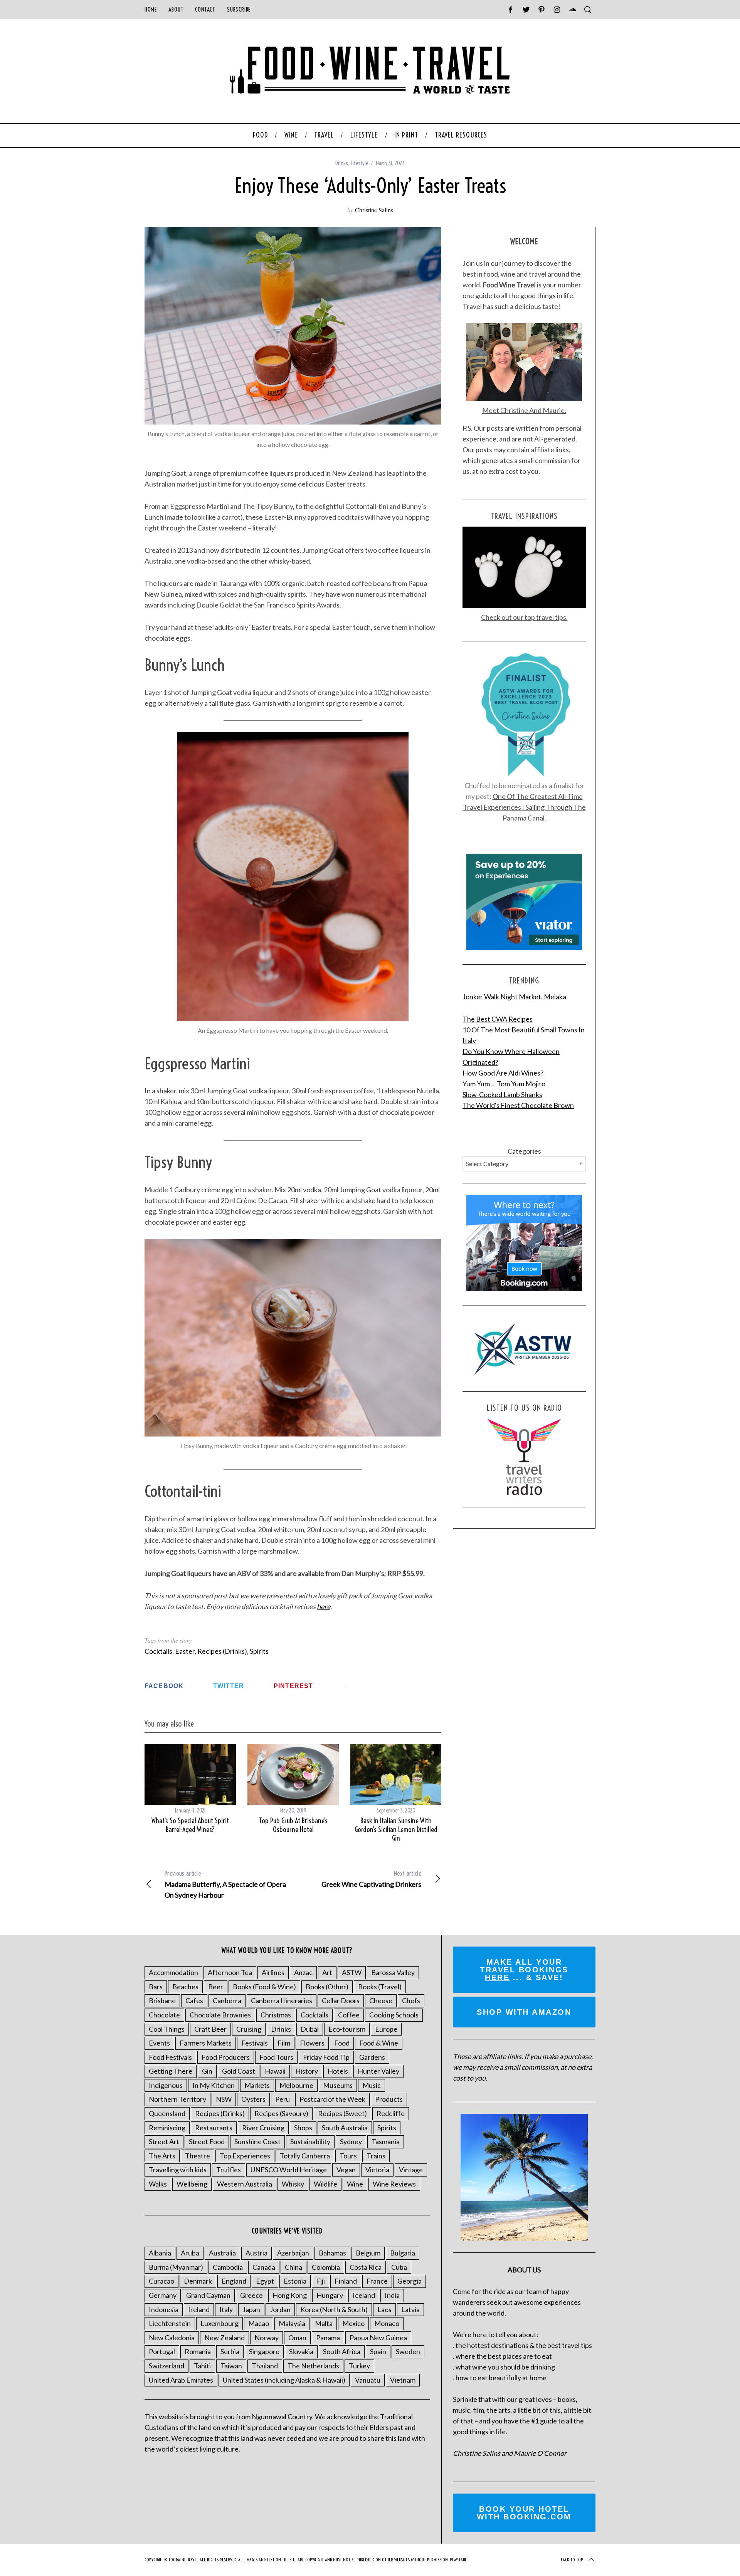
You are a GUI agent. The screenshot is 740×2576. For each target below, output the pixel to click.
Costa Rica (366, 2267)
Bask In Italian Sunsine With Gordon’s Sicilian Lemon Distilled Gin (396, 1829)
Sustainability (310, 2141)
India (392, 2295)
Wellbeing (192, 2184)
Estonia (295, 2281)
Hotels (338, 2071)
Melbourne (296, 2085)
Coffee (349, 2015)
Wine (355, 2184)
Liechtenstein (170, 2323)
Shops (303, 2128)
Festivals (255, 2043)
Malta (324, 2323)
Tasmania (386, 2141)
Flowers (312, 2043)
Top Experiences (245, 2156)
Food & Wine (379, 2043)
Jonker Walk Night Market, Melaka (514, 997)
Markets (257, 2085)
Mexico (353, 2323)
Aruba (190, 2253)
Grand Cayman (208, 2295)
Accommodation (173, 1972)
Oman (297, 2338)
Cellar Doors (341, 2000)
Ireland (199, 2309)
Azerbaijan (293, 2253)
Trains (376, 2156)
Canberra (227, 2000)
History (307, 2071)
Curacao (161, 2281)
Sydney (351, 2141)
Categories (524, 1151)
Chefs (411, 2000)
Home (151, 9)
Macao (259, 2323)
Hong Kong (290, 2295)
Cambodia (228, 2267)
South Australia (345, 2128)
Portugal (162, 2351)
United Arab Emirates (181, 2380)
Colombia (326, 2267)
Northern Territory (177, 2099)
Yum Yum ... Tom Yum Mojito (504, 1084)
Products (389, 2099)
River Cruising (263, 2128)
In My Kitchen (214, 2085)
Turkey (359, 2366)
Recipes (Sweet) (342, 2113)
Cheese (381, 2000)
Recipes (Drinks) (222, 1651)
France (377, 2281)
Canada (264, 2267)
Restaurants (214, 2128)
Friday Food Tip (326, 2057)
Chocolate (164, 2015)
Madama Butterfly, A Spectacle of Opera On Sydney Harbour (225, 1884)
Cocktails (158, 1651)
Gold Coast (239, 2071)
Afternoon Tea (230, 1972)
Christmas (276, 2015)
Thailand (265, 2366)
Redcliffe (391, 2113)
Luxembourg (219, 2323)
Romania (198, 2351)
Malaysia (292, 2323)
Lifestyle (359, 163)
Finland (346, 2281)
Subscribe (239, 9)
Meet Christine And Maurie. (524, 410)
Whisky (293, 2184)
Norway (267, 2338)
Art (327, 1972)
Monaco (387, 2323)
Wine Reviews (394, 2184)
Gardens (372, 2057)
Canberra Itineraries (282, 2000)
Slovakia (301, 2351)
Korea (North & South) (334, 2309)
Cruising (249, 2029)
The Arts (162, 2156)
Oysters (253, 2099)
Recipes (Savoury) (281, 2113)
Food (342, 2043)
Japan (251, 2309)
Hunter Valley (378, 2071)
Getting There (171, 2071)
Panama (328, 2338)
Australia (222, 2253)
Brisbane (162, 2000)
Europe (386, 2029)
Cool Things (167, 2029)
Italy (226, 2309)
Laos (384, 2309)
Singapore (264, 2351)
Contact (205, 9)
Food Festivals (170, 2057)
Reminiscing (167, 2128)
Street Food (207, 2141)
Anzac (303, 1972)
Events (159, 2043)
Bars (156, 1987)
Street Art (164, 2141)
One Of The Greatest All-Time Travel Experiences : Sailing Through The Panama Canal (524, 807)
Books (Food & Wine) (264, 1987)
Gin (207, 2071)
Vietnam (403, 2380)
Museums (338, 2085)
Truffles (229, 2170)
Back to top (572, 2560)
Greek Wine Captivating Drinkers (371, 1879)
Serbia (230, 2351)
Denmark (198, 2281)
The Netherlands (313, 2366)
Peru (283, 2099)
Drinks (342, 163)
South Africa (342, 2351)
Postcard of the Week (332, 2099)
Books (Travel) (380, 1987)
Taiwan (231, 2366)
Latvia (410, 2309)
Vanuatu (368, 2380)
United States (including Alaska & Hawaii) (284, 2380)
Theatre (198, 2156)
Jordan (280, 2309)
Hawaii (275, 2071)
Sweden (408, 2351)
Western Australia (245, 2184)
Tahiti (202, 2366)
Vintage (411, 2170)
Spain (378, 2351)
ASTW (352, 1972)
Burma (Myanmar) (176, 2267)
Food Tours (276, 2057)
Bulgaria (403, 2253)
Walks (158, 2184)
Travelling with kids (178, 2170)
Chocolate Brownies (220, 2015)
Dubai (310, 2029)
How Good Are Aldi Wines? (503, 1073)
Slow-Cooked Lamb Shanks (502, 1094)
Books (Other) (327, 1987)
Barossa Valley (393, 1972)
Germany (163, 2295)
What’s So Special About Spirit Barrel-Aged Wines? (190, 1825)
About (176, 9)
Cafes (194, 2000)
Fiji (320, 2281)
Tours (348, 2156)
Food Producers (226, 2057)
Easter (185, 1651)
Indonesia (164, 2309)
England (234, 2281)
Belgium (368, 2253)
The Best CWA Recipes (498, 1019)
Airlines (273, 1972)
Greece (251, 2295)
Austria (256, 2253)
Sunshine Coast (257, 2141)
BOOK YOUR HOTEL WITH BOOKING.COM (524, 2513)
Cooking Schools (394, 2015)
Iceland (364, 2295)
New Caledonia (172, 2338)
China (293, 2267)
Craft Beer (210, 2029)
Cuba (399, 2267)
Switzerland (166, 2366)
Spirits (259, 1651)
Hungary (330, 2295)
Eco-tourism (347, 2029)
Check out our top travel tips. (524, 617)
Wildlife (325, 2184)
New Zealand (225, 2338)
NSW (224, 2099)
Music (372, 2085)
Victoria (377, 2170)
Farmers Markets (206, 2043)
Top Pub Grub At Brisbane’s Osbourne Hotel (293, 1825)
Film (284, 2043)
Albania (160, 2253)
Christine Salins (374, 210)
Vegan (346, 2170)
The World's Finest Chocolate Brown (518, 1105)
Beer (216, 1987)
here (324, 1606)
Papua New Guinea (378, 2338)
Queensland (167, 2113)
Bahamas (332, 2253)
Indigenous (166, 2085)
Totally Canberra (305, 2156)
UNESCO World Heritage (289, 2170)
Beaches (185, 1987)
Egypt (265, 2281)
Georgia (410, 2281)
